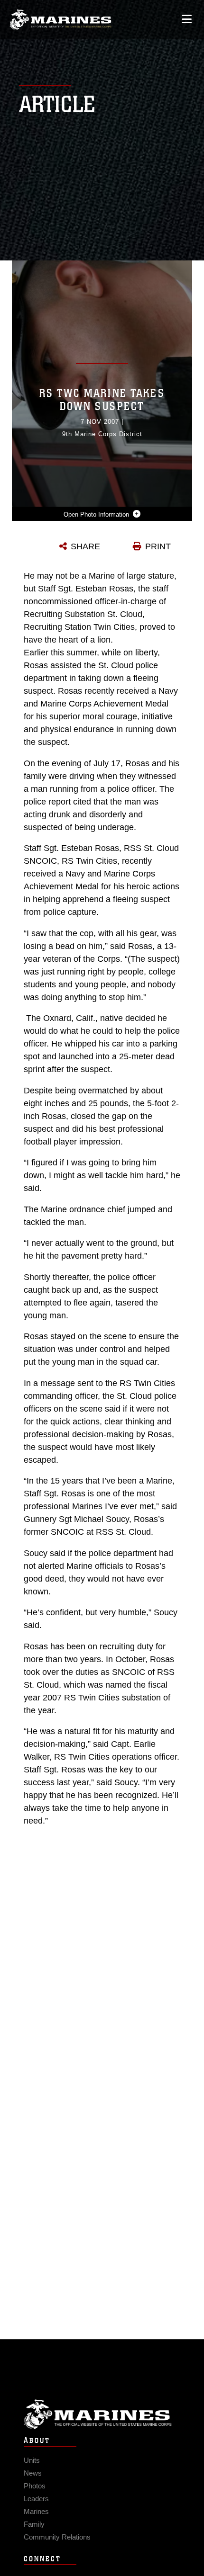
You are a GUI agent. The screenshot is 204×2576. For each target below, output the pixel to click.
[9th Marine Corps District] (60, 20)
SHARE (85, 546)
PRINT (158, 546)
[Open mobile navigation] (187, 19)
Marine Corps (102, 2414)
